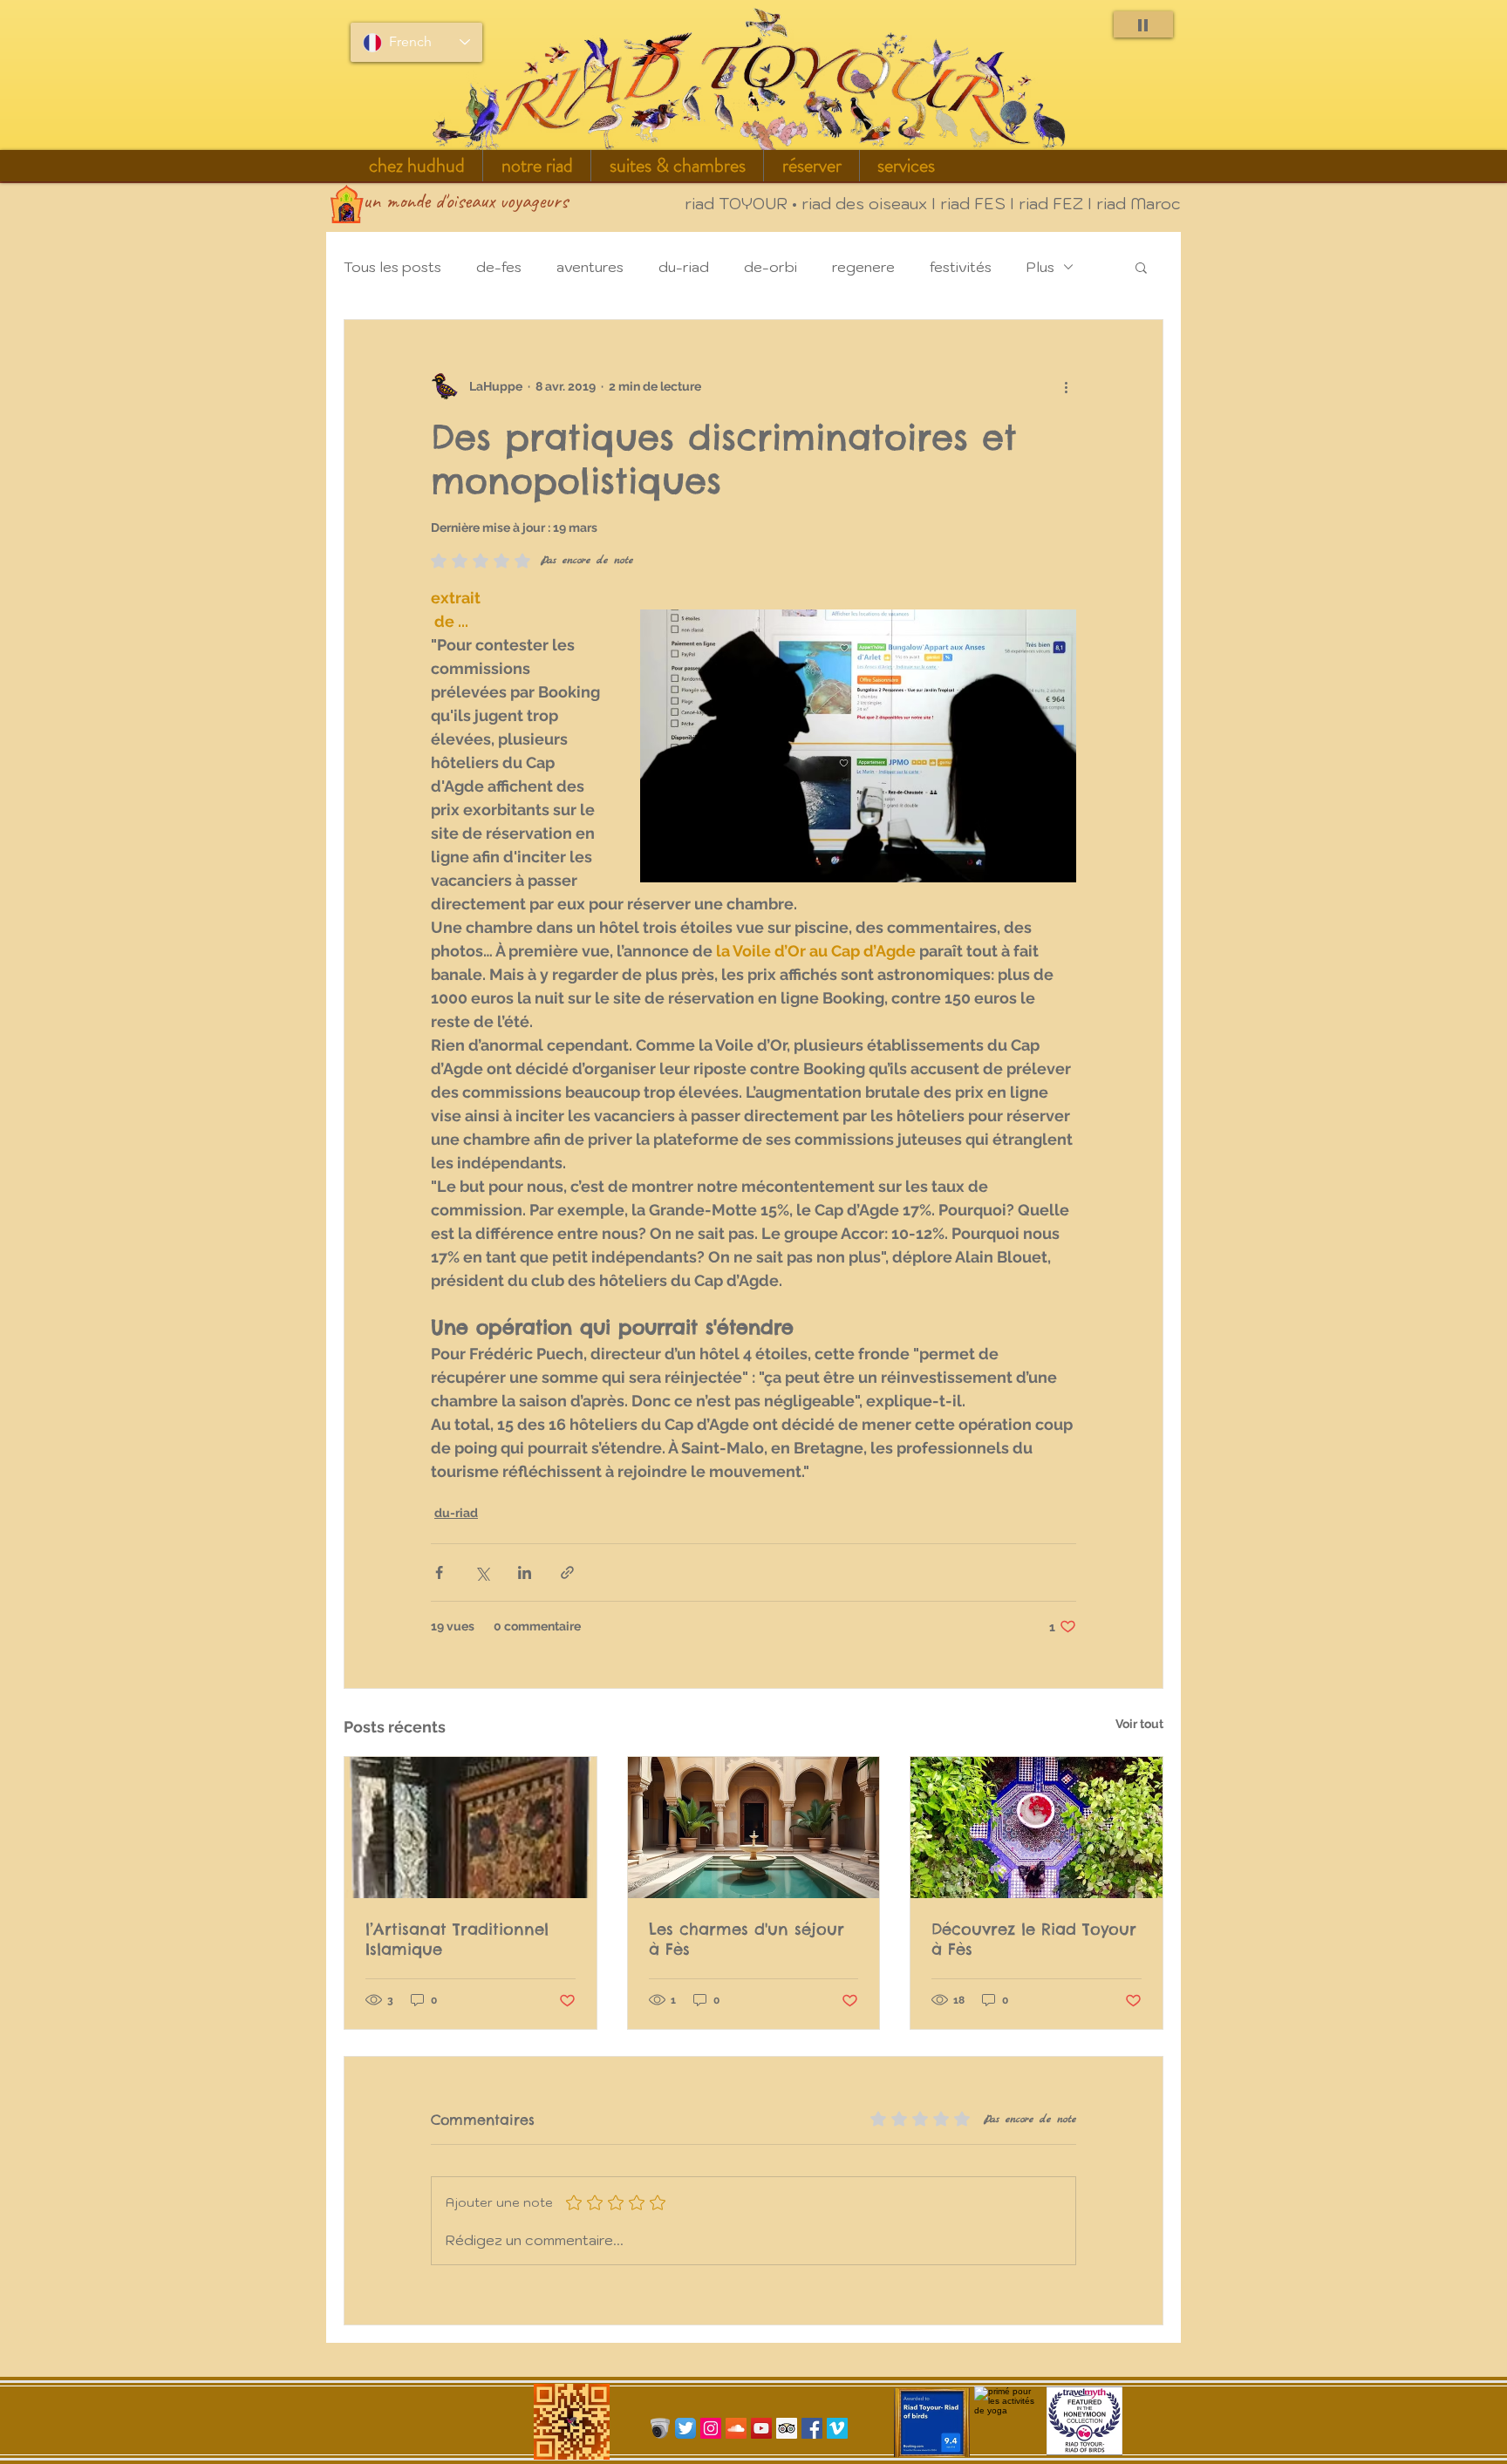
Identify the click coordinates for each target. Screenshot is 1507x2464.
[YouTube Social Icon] (761, 2428)
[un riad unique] (1036, 1828)
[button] (537, 166)
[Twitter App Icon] (685, 2428)
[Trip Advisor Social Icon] (787, 2428)
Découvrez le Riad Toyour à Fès (1034, 1939)
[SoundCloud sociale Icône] (736, 2428)
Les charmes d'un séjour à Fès (747, 1939)
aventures (590, 267)
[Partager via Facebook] (439, 1572)
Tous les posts (392, 267)
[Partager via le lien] (567, 1572)
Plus (1040, 267)
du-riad (684, 267)
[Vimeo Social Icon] (837, 2428)
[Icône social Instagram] (711, 2428)
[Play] (1143, 24)
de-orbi (771, 267)
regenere (863, 267)
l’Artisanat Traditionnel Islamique (457, 1939)
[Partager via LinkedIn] (525, 1572)
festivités (961, 267)
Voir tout (1139, 1724)
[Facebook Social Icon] (812, 2428)
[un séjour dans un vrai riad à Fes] (754, 1828)
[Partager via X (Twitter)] (482, 1572)
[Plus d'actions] (1066, 386)
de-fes (499, 267)
